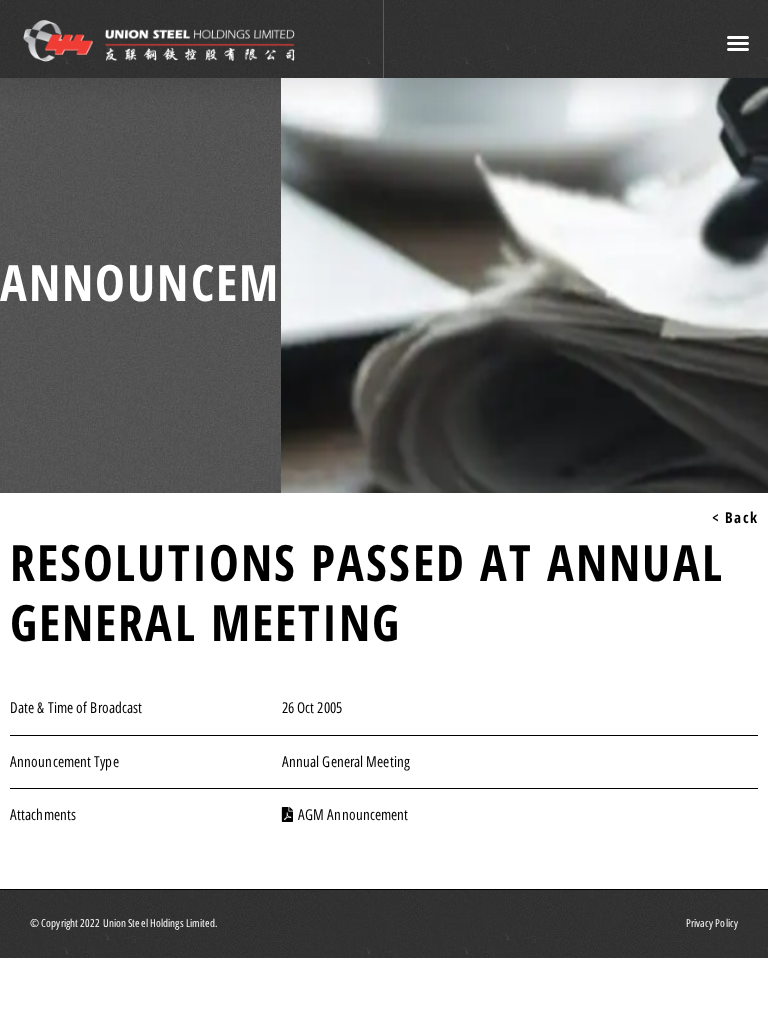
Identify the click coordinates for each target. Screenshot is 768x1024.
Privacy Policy (712, 923)
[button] (739, 43)
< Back (735, 517)
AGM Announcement (353, 815)
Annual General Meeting (346, 762)
